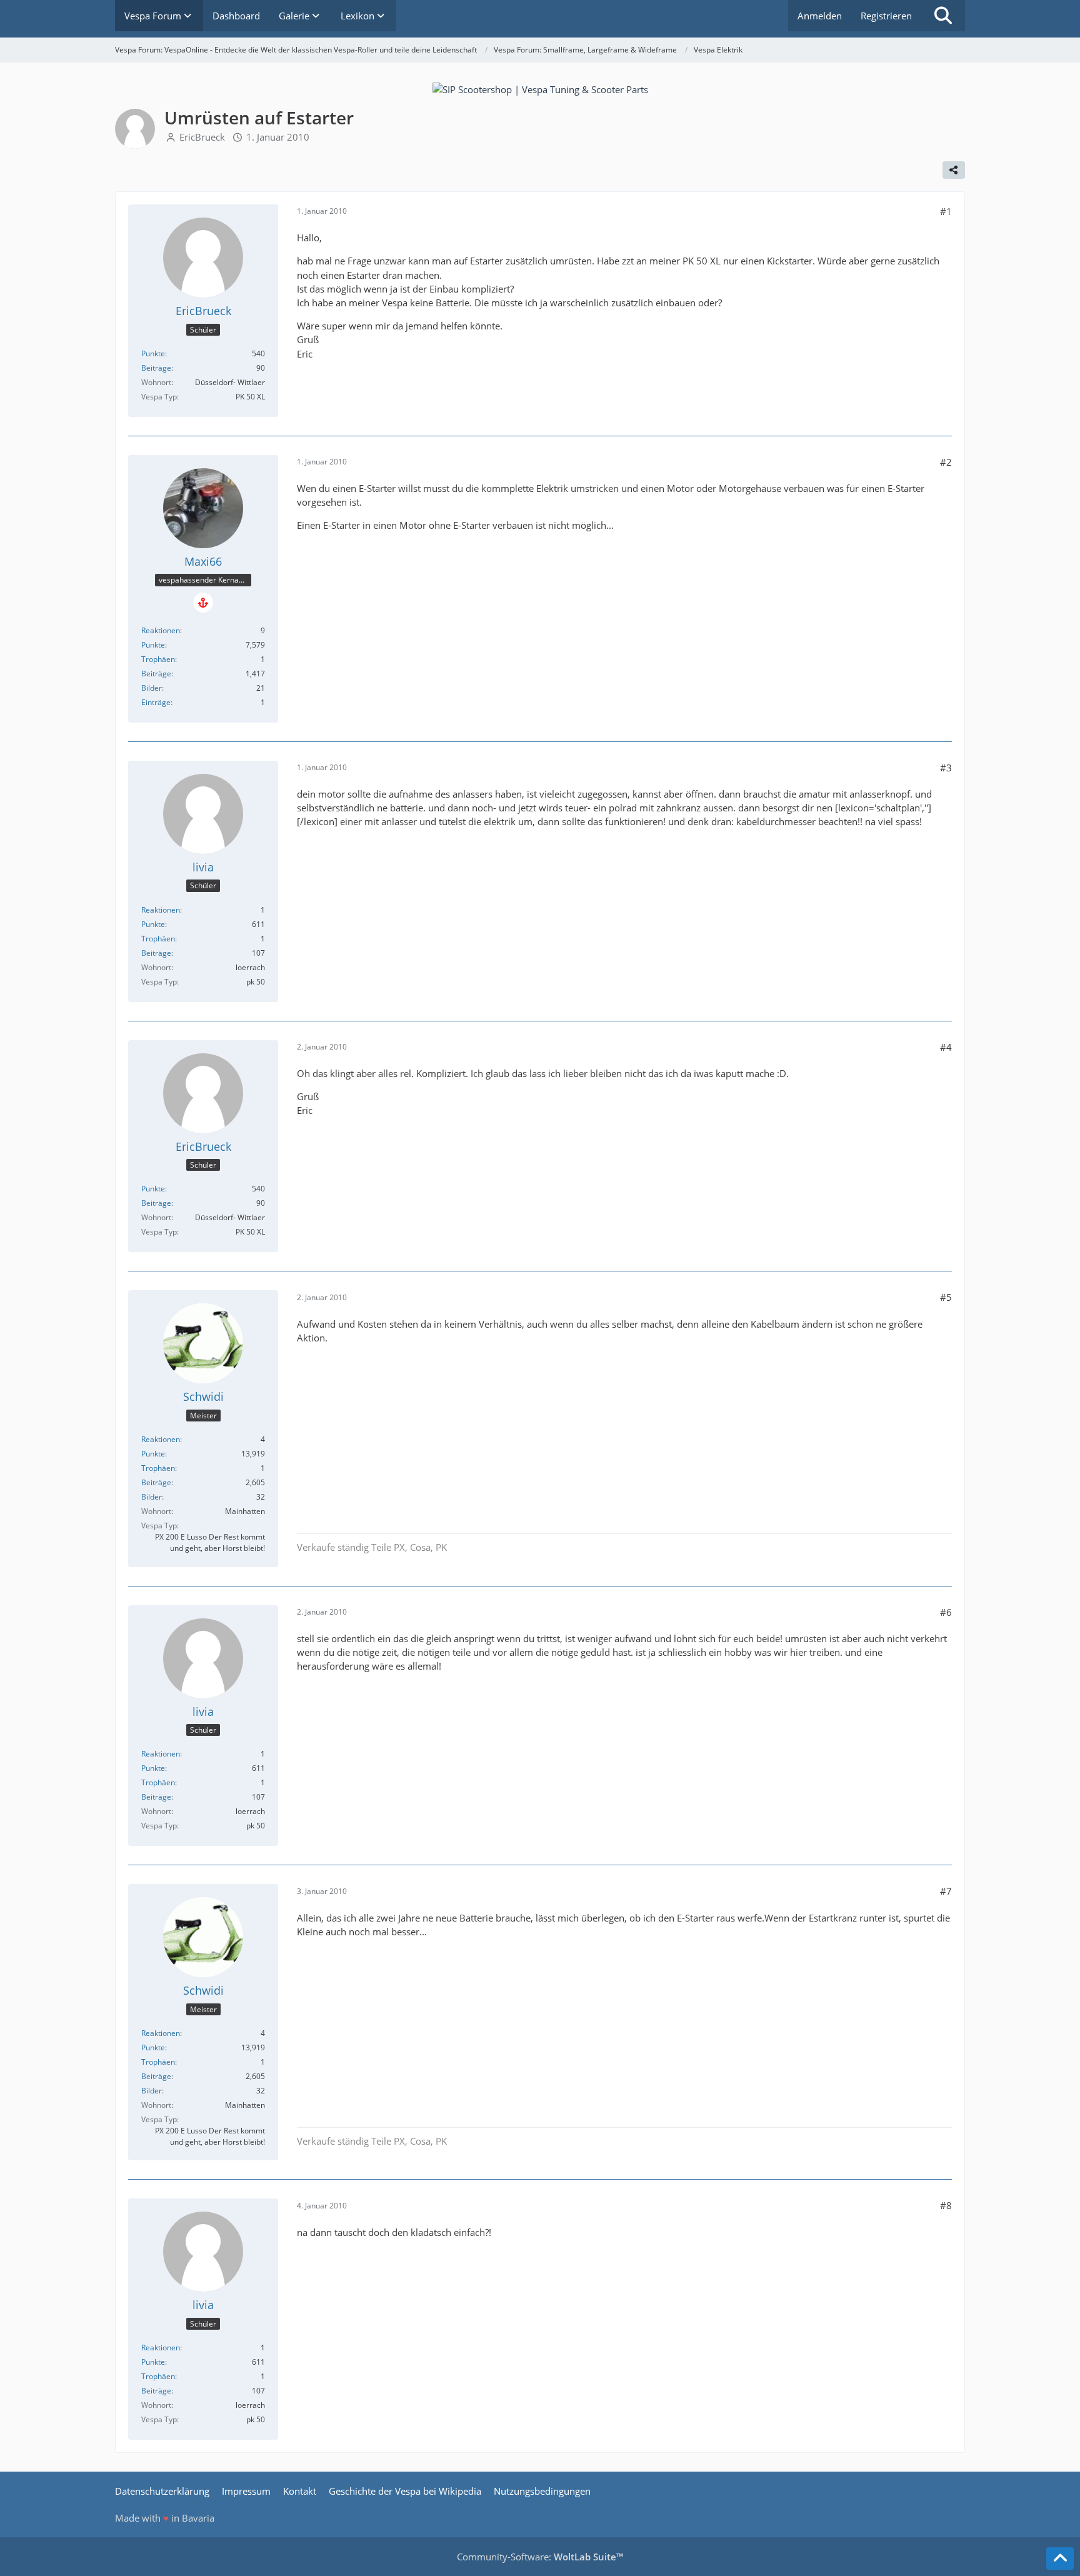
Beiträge (156, 368)
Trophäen (158, 659)
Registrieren (886, 16)
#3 (946, 768)
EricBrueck (202, 137)
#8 (946, 2205)
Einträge (156, 702)
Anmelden (820, 16)
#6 (946, 1612)
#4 (946, 1047)
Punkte (153, 353)
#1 (946, 211)
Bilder (152, 688)
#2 (946, 462)
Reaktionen (161, 630)
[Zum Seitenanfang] (1060, 2558)
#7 (946, 1891)
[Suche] (943, 16)
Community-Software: (540, 2557)
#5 (946, 1297)
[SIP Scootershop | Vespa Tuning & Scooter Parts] (540, 88)
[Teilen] (954, 170)
